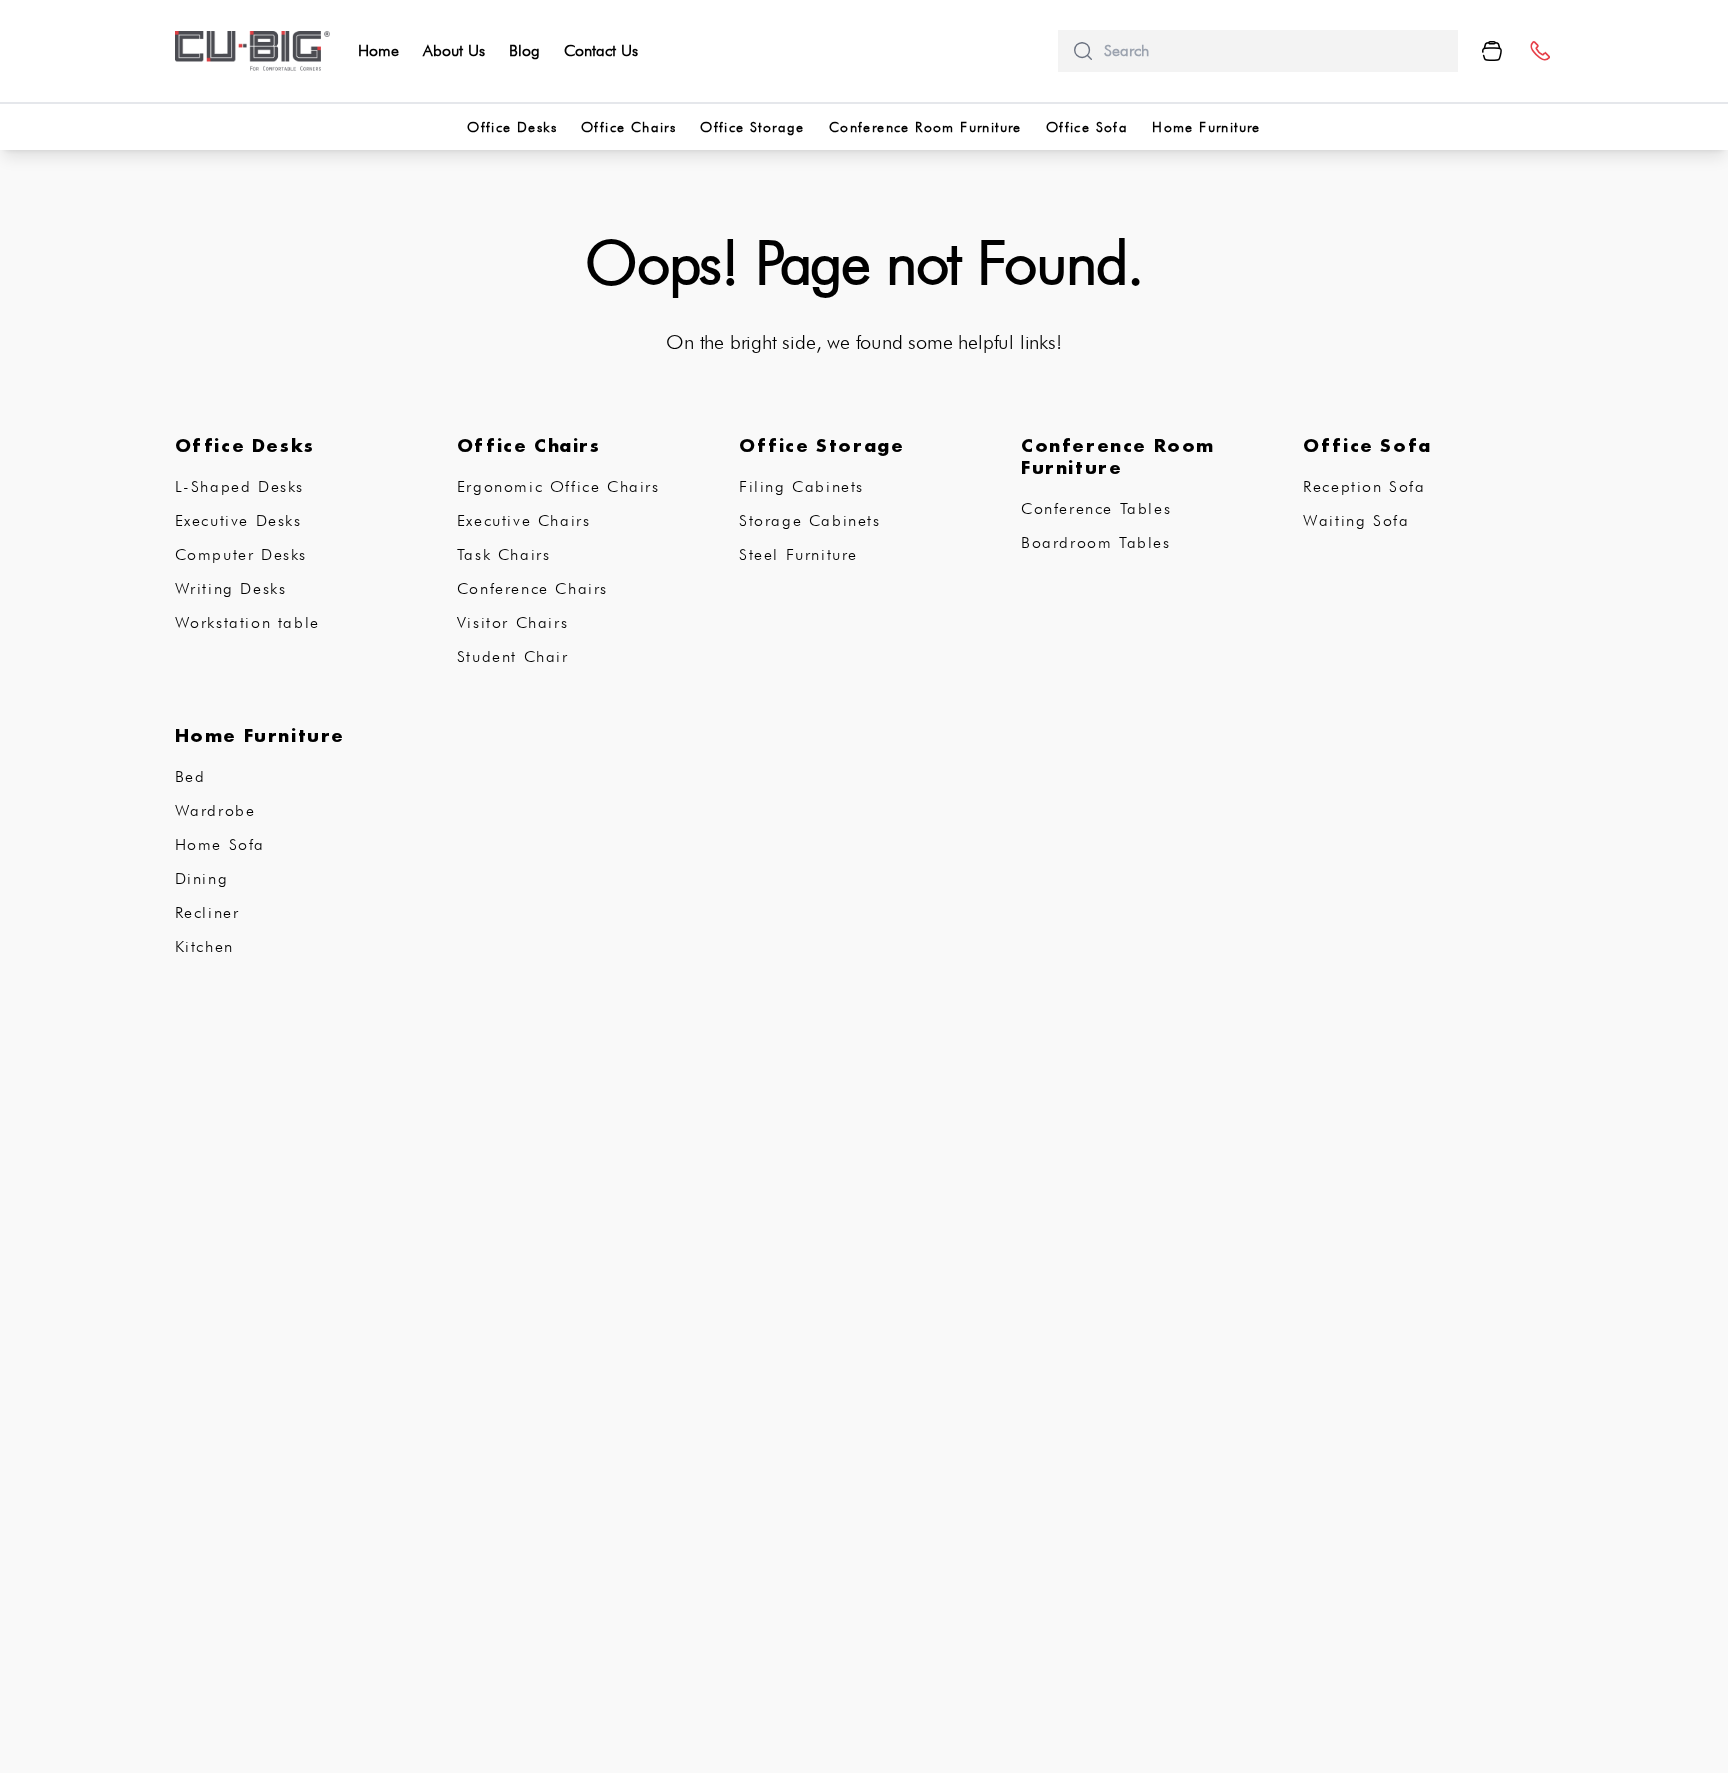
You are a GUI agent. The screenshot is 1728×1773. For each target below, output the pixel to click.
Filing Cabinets (801, 486)
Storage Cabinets (810, 520)
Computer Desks (241, 554)
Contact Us (601, 50)
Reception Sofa (1364, 486)
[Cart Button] (1492, 51)
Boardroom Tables (1096, 542)
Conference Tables (1096, 508)
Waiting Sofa (1356, 520)
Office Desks (512, 127)
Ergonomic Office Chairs (558, 486)
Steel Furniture (798, 554)
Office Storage (752, 127)
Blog (524, 50)
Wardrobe (215, 810)
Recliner (207, 912)
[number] (1539, 51)
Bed (190, 776)
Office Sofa (1087, 127)
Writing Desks (231, 588)
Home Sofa (220, 844)
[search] (1273, 51)
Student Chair (513, 656)
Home (378, 50)
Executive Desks (238, 520)
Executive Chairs (524, 520)
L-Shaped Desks (239, 486)
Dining (202, 878)
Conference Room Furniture (925, 127)
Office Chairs (628, 127)
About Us (454, 50)
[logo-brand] (253, 51)
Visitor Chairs (512, 622)
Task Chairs (504, 554)
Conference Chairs (532, 588)
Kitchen (204, 946)
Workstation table (247, 622)
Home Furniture (1206, 127)
